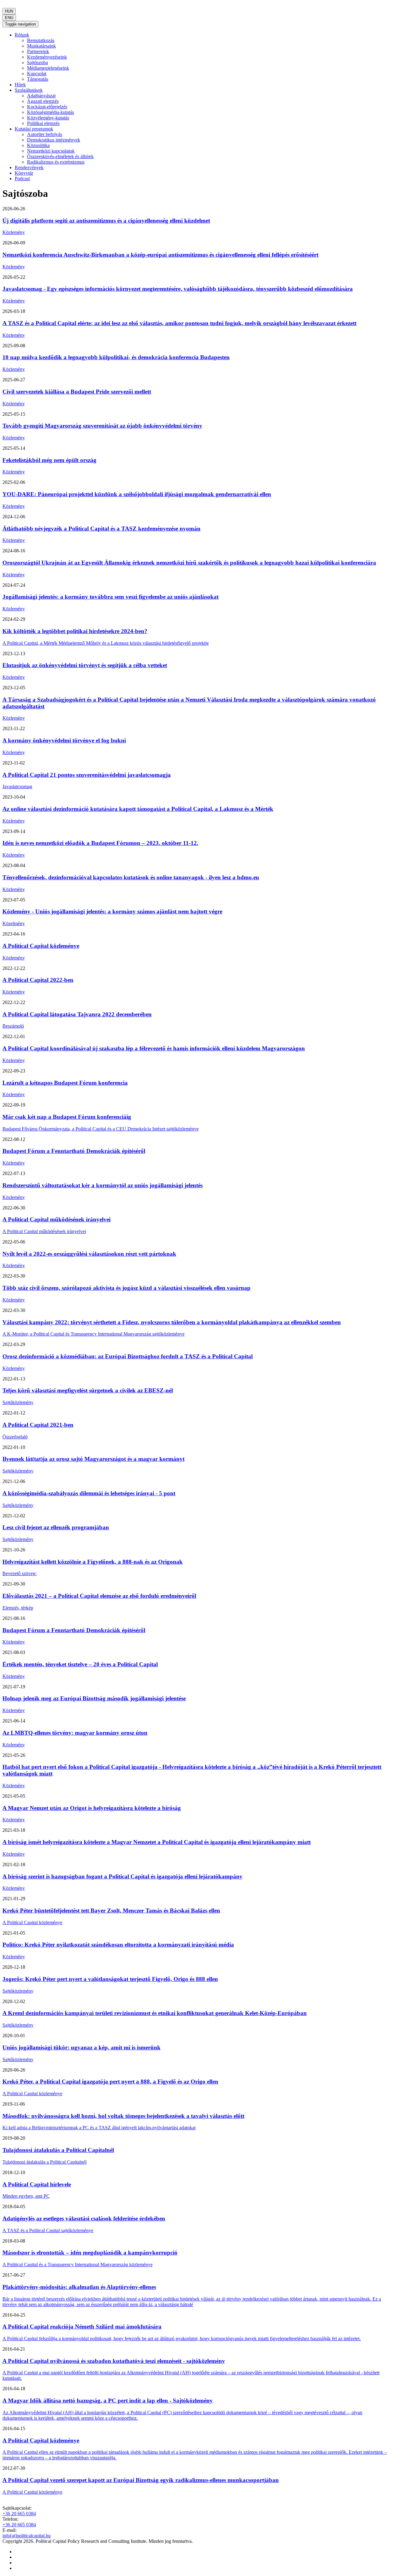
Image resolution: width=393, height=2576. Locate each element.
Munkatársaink (41, 46)
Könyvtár (24, 173)
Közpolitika (38, 145)
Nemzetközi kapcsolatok (51, 151)
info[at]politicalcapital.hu (27, 2536)
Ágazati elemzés (43, 101)
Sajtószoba (37, 62)
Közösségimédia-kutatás (51, 112)
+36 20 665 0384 (19, 2514)
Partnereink (38, 51)
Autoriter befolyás (45, 134)
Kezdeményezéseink (47, 57)
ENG (9, 18)
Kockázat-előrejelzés (47, 107)
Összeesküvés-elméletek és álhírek (60, 156)
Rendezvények (29, 167)
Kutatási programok (34, 129)
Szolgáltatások (29, 90)
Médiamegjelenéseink (48, 68)
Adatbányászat (41, 96)
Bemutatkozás (41, 40)
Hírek (20, 85)
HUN (9, 11)
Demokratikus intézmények (54, 140)
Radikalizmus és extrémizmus (56, 162)
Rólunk (22, 35)
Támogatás (38, 79)
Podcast (22, 179)
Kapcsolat (37, 74)
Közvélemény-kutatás (48, 118)
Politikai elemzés (43, 123)
